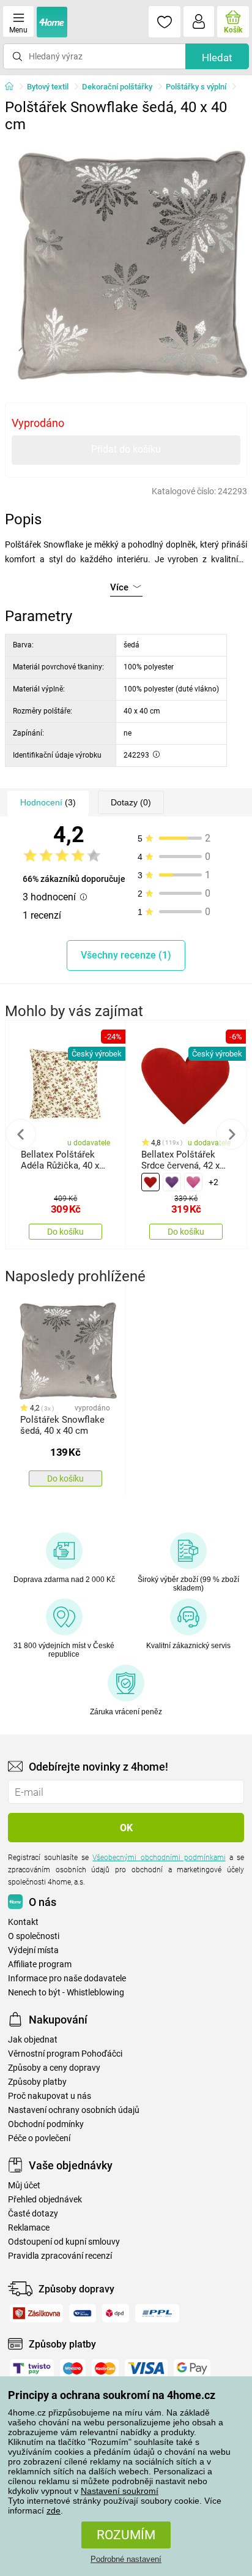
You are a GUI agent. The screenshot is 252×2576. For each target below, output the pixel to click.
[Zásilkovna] (36, 2313)
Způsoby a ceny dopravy (54, 2068)
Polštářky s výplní (196, 87)
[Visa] (146, 2368)
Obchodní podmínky (46, 2124)
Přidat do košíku (126, 449)
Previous (21, 1134)
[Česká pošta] (83, 2313)
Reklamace (29, 2228)
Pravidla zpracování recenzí (60, 2256)
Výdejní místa (33, 1950)
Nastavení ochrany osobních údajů (74, 2110)
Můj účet (24, 2186)
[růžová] (193, 1182)
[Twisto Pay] (32, 2368)
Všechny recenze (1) (126, 955)
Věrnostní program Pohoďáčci (65, 2054)
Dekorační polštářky (117, 87)
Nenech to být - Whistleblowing (66, 1993)
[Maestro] (73, 2368)
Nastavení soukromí (120, 2491)
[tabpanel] (126, 260)
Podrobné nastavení (126, 2559)
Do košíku (65, 1232)
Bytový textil (48, 87)
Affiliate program (40, 1964)
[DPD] (116, 2313)
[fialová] (172, 1182)
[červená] (150, 1182)
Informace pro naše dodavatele (67, 1979)
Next (231, 1134)
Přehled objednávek (45, 2200)
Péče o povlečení (39, 2138)
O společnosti (34, 1936)
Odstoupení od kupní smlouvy (64, 2242)
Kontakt (23, 1922)
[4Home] (13, 87)
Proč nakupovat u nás (50, 2096)
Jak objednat (33, 2040)
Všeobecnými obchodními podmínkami (159, 1858)
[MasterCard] (105, 2368)
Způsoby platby (37, 2082)
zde (54, 2510)
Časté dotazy (33, 2214)
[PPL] (157, 2313)
